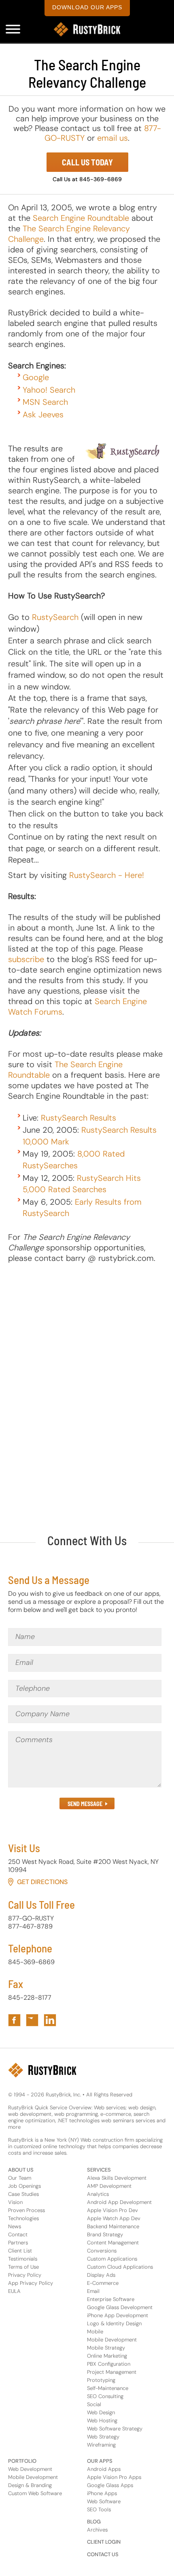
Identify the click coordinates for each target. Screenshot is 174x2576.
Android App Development (119, 2202)
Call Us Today (87, 162)
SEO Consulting (105, 2396)
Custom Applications (112, 2259)
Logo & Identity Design (114, 2323)
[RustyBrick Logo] (87, 29)
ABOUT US (21, 2170)
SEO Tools (99, 2509)
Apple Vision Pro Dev (112, 2210)
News (15, 2226)
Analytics (98, 2194)
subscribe (26, 959)
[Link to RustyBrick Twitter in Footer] (32, 2020)
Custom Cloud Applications (120, 2267)
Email (93, 2291)
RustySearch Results (79, 1118)
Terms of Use (23, 2267)
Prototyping (101, 2380)
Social (94, 2404)
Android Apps (104, 2469)
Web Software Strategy (115, 2429)
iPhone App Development (118, 2315)
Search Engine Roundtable (81, 218)
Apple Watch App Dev (114, 2218)
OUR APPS (100, 2461)
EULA (14, 2291)
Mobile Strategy (106, 2348)
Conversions (102, 2251)
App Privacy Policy (31, 2283)
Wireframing (101, 2445)
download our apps (87, 7)
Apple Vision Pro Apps (114, 2477)
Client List (20, 2251)
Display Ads (101, 2275)
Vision (15, 2202)
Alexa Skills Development (117, 2178)
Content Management (113, 2243)
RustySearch (55, 617)
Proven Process (27, 2210)
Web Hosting (102, 2421)
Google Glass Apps (110, 2485)
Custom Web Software (35, 2493)
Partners (18, 2243)
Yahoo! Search (49, 390)
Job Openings (24, 2186)
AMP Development (109, 2186)
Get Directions (42, 1882)
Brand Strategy (105, 2234)
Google (36, 377)
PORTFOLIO (22, 2461)
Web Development (30, 2469)
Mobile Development (112, 2340)
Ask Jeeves (43, 415)
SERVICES (99, 2170)
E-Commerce (103, 2283)
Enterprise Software (111, 2299)
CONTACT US (103, 2554)
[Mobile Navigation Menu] (13, 29)
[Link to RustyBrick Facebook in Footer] (14, 2020)
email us (112, 138)
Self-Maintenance (108, 2388)
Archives (97, 2530)
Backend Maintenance (113, 2226)
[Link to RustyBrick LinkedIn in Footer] (50, 2020)
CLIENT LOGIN (104, 2542)
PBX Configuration (109, 2364)
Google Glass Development (120, 2307)
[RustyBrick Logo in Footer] (42, 2070)
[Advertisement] (87, 1382)
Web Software (104, 2501)
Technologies (23, 2218)
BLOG (94, 2522)
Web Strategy (103, 2437)
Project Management (112, 2372)
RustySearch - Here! (107, 875)
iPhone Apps (102, 2493)
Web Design (101, 2412)
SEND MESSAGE (85, 1804)
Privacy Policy (25, 2275)
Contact (18, 2234)
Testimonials (23, 2259)
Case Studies (23, 2194)
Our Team (20, 2178)
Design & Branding (30, 2485)
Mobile (95, 2332)
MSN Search (45, 402)
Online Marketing (107, 2356)
